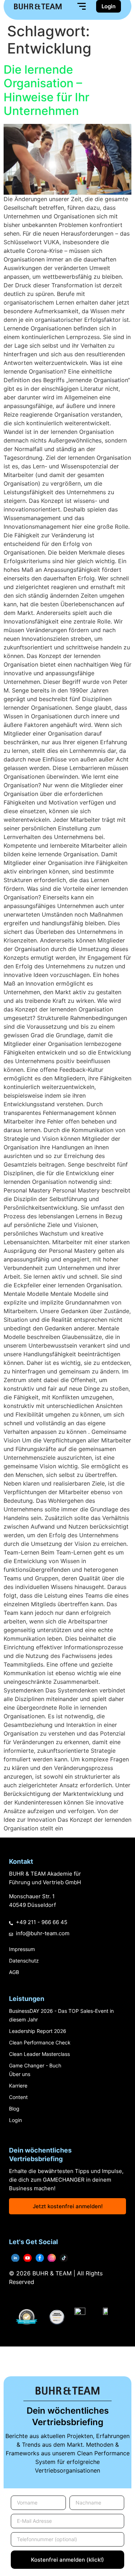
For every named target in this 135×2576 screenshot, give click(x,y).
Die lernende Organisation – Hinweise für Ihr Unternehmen (46, 90)
